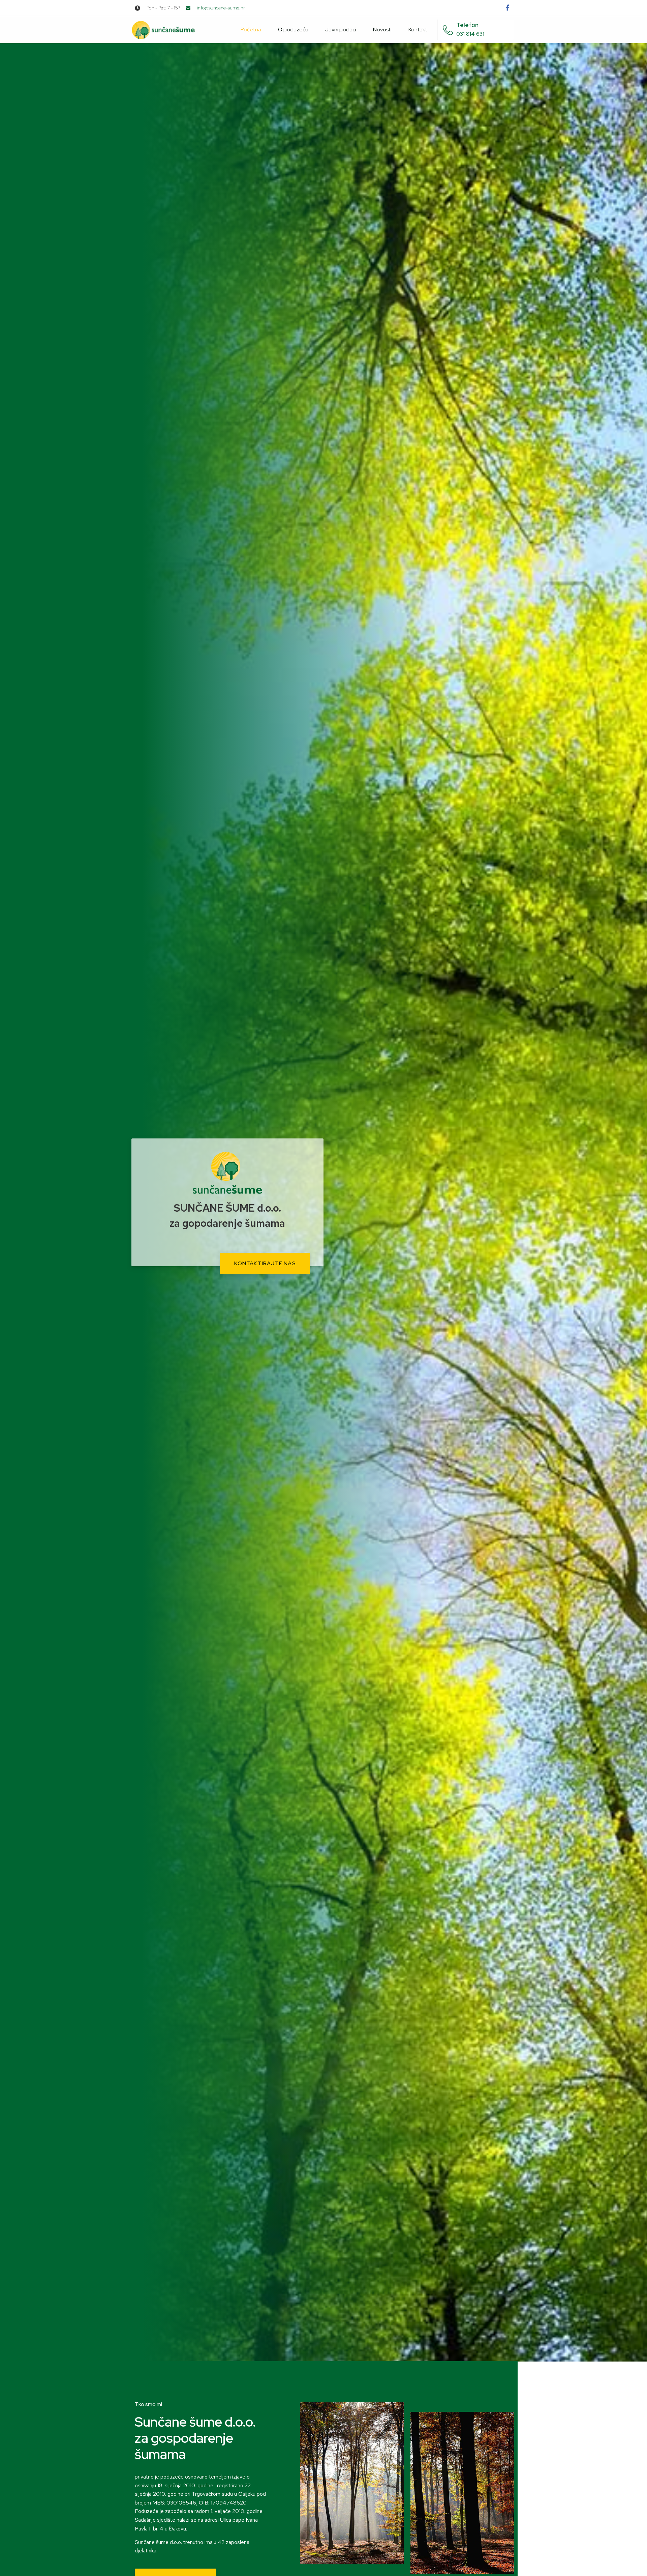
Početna (251, 30)
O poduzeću (293, 30)
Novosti (382, 30)
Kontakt (418, 30)
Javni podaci (341, 30)
